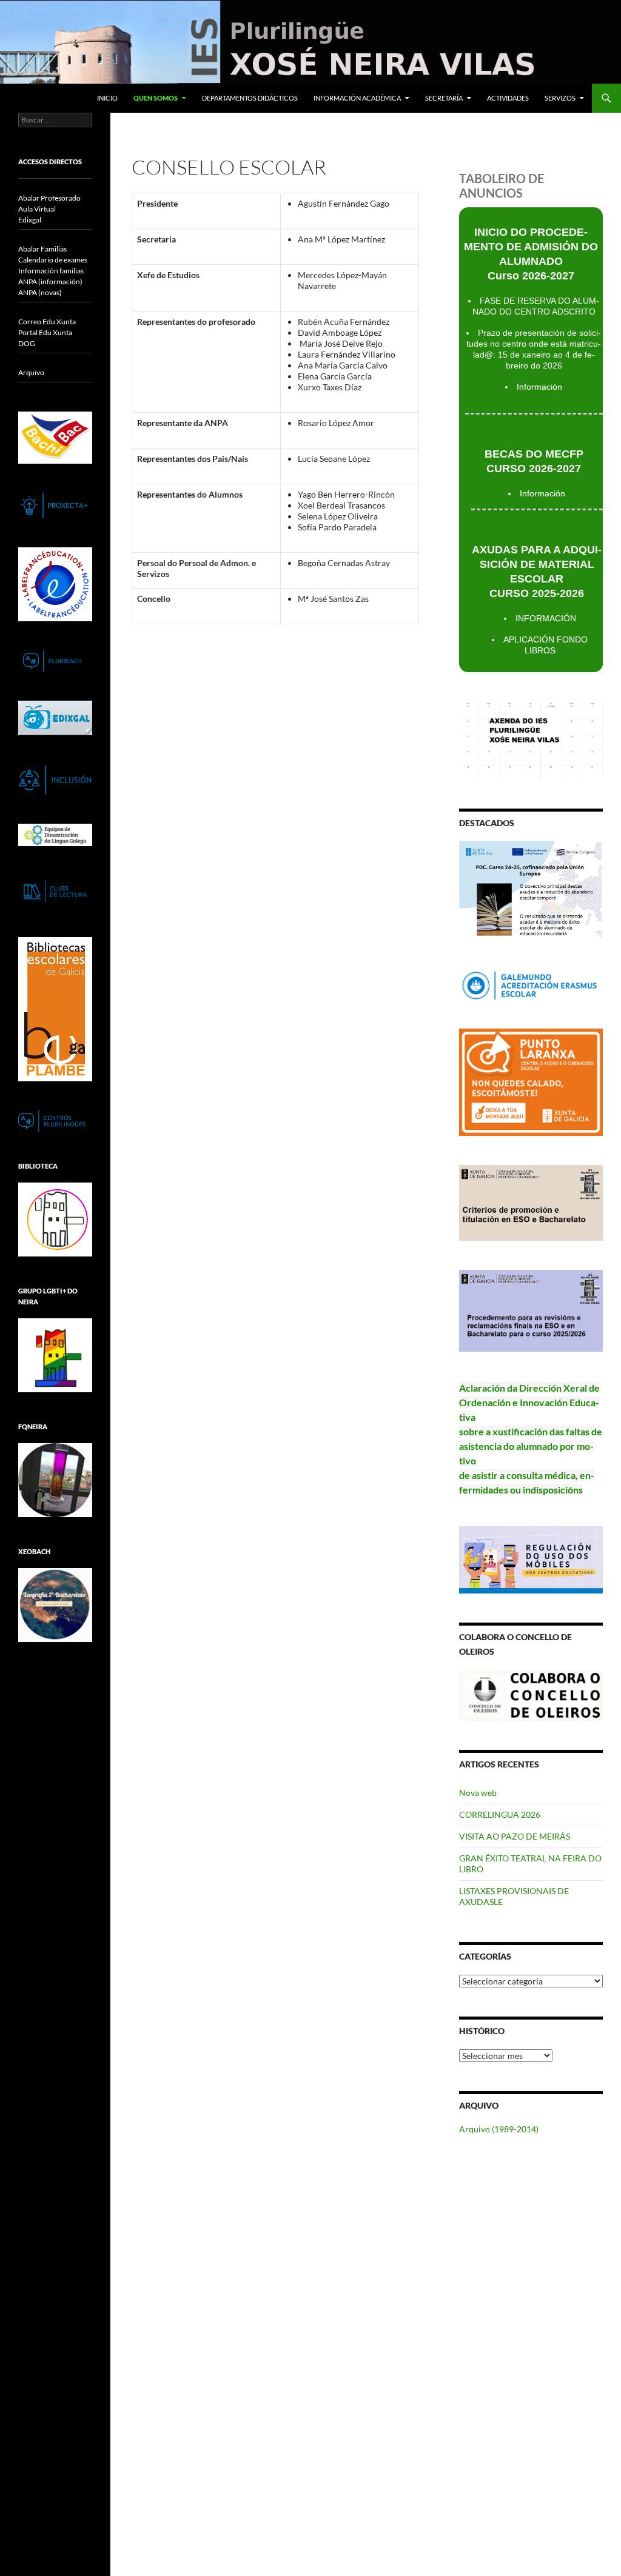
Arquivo (31, 372)
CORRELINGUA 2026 (500, 1814)
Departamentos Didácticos (250, 98)
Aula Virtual (37, 209)
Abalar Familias (42, 249)
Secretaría (444, 98)
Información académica (357, 98)
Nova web (478, 1793)
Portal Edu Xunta (45, 332)
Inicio (107, 98)
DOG (27, 343)
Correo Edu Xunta (47, 322)
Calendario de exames (53, 260)
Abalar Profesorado (49, 198)
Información (539, 387)
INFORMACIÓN (546, 618)
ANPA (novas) (40, 292)
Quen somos (156, 98)
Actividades (508, 98)
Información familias (51, 271)
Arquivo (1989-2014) (499, 2129)
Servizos (560, 98)
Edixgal (30, 220)
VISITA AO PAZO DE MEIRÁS (515, 1836)
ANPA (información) (50, 282)
